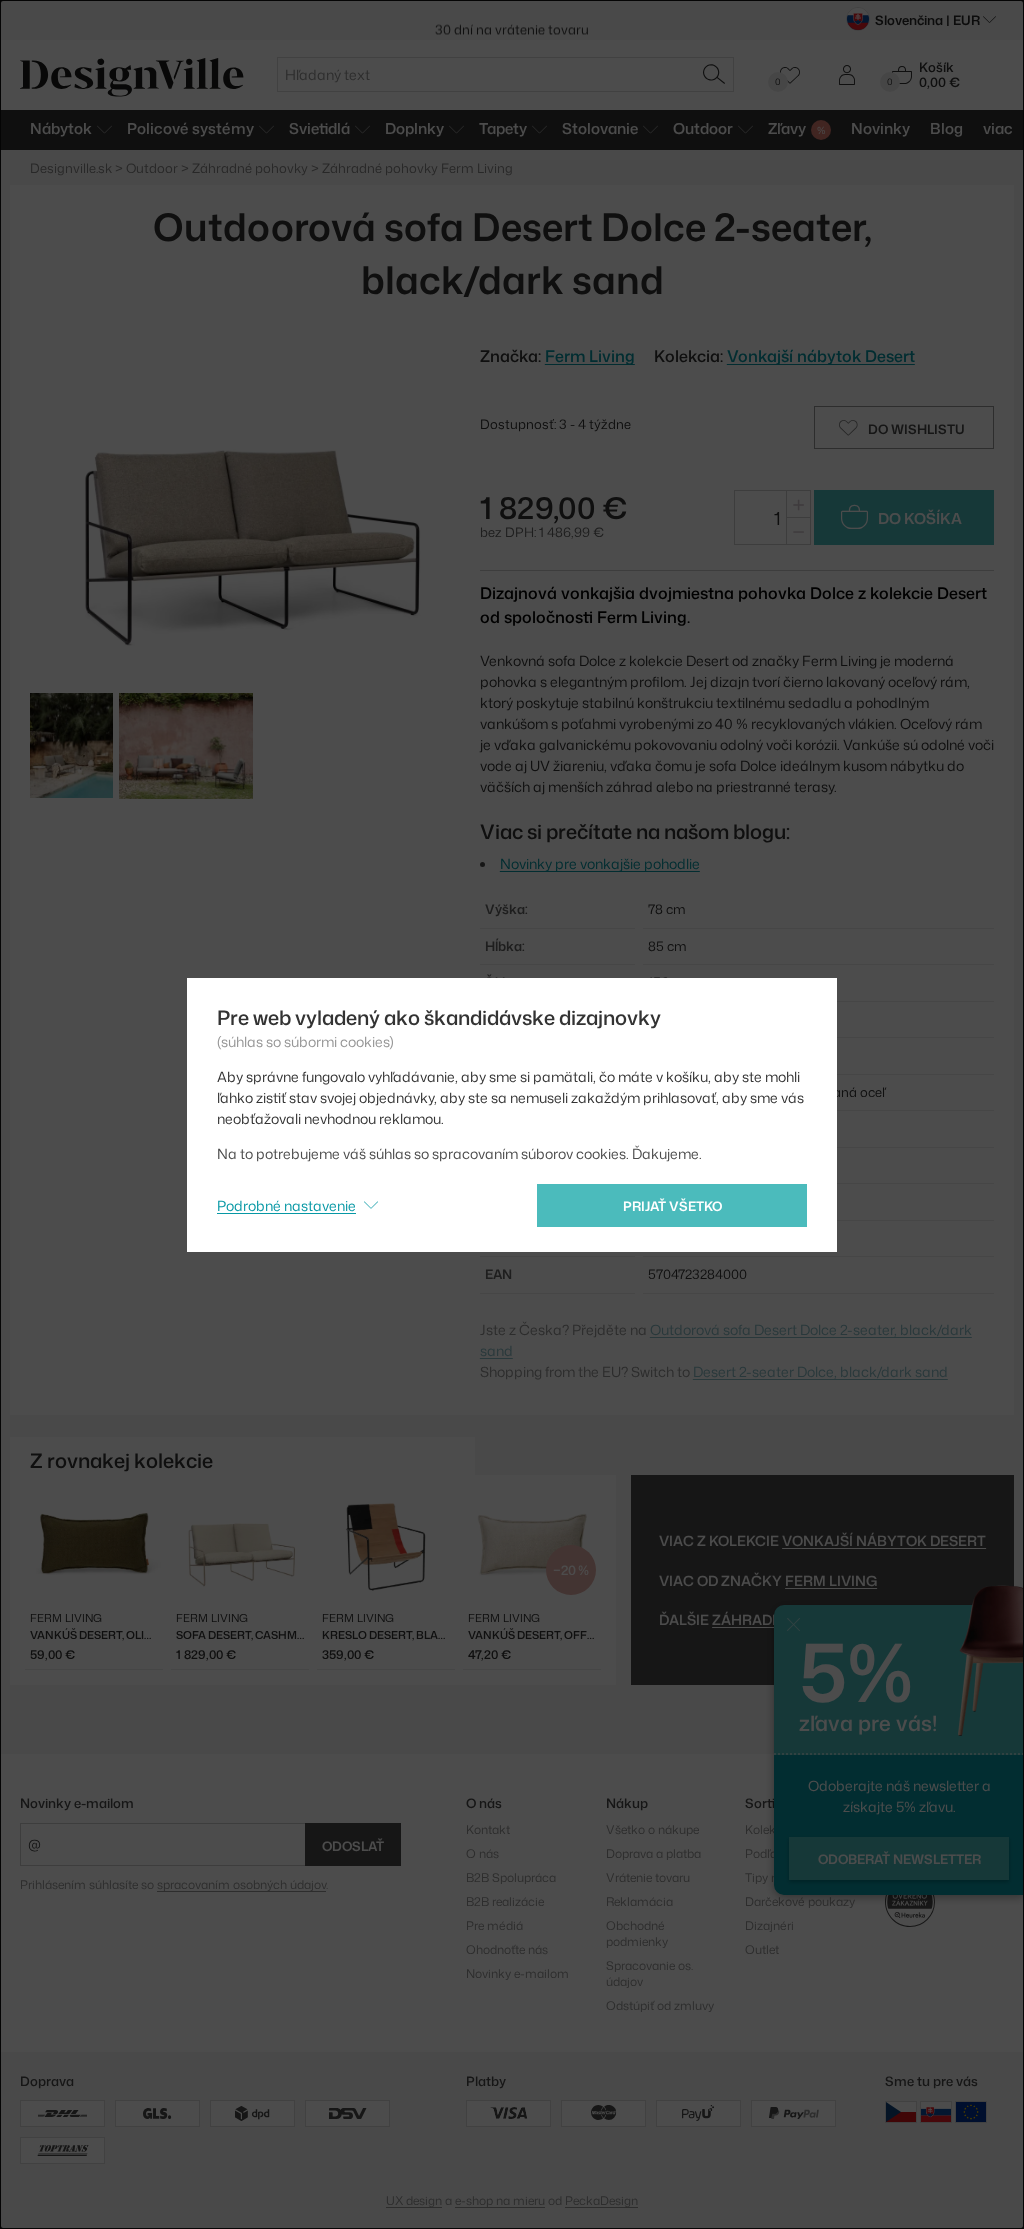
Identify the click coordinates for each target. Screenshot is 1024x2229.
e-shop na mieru (500, 2200)
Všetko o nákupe (652, 1829)
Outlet (762, 1949)
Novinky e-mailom (77, 1803)
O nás (482, 1853)
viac (998, 128)
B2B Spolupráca (511, 1877)
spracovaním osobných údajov (241, 1884)
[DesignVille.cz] (901, 2111)
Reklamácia (639, 1901)
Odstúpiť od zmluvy (660, 2005)
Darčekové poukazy (800, 1901)
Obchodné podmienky (637, 1933)
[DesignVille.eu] (971, 2111)
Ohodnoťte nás (507, 1949)
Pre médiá (494, 1925)
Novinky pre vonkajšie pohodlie (600, 863)
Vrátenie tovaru (648, 1877)
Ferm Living (831, 1580)
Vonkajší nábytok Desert (821, 356)
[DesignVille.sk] (936, 2111)
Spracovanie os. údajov (649, 1973)
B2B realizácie (505, 1901)
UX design (414, 2200)
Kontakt (488, 1829)
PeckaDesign (601, 2200)
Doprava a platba (653, 1853)
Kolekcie (768, 1829)
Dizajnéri (769, 1925)
